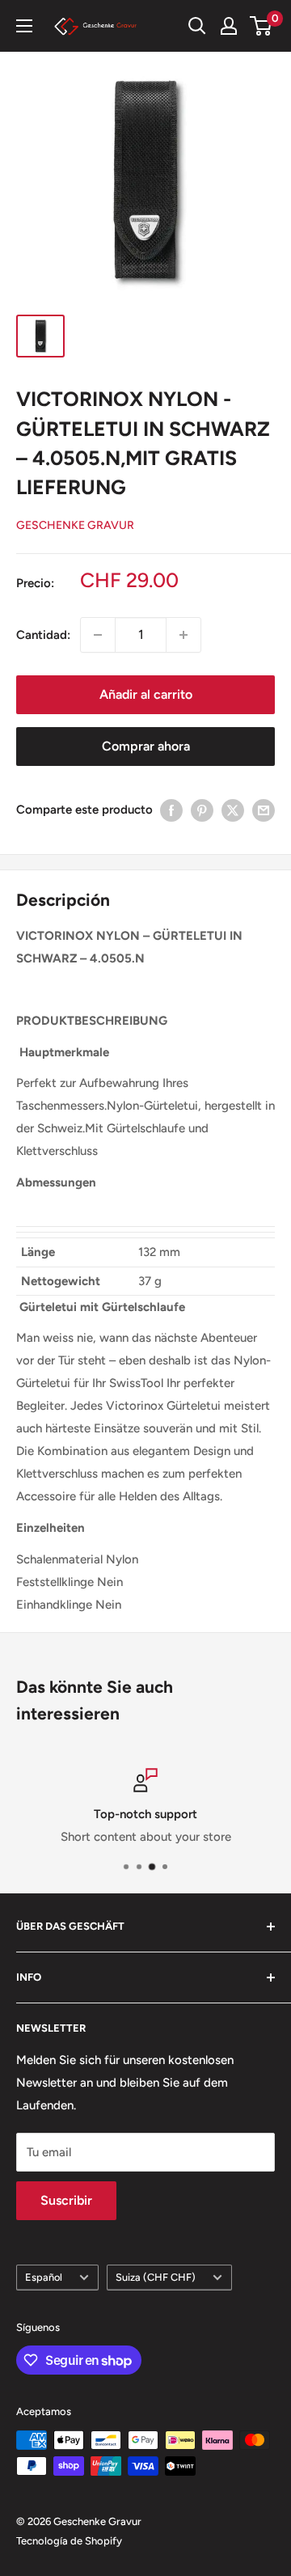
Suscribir (66, 2200)
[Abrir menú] (24, 26)
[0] (261, 26)
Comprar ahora (146, 746)
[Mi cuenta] (229, 26)
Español (44, 2277)
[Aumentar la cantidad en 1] (183, 635)
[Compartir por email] (264, 810)
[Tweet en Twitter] (233, 810)
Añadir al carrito (146, 694)
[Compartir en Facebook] (171, 810)
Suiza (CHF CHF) (156, 2277)
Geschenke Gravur (75, 525)
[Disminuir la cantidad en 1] (98, 635)
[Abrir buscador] (197, 26)
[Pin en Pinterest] (202, 810)
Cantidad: (43, 635)
